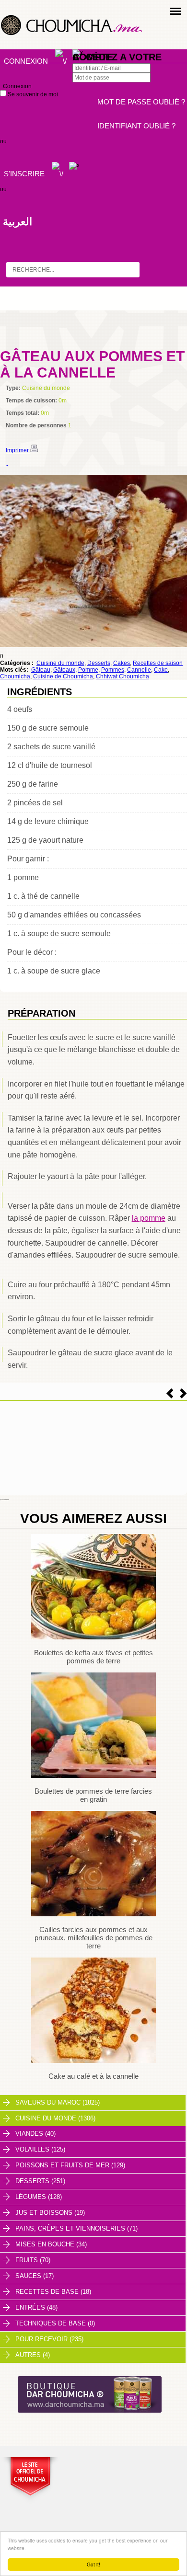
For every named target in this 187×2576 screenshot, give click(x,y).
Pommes (113, 670)
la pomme (149, 1218)
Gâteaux (64, 670)
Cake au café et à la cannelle (93, 2076)
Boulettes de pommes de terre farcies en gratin (93, 1795)
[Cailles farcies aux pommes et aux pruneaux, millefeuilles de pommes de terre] (93, 1914)
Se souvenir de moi (32, 94)
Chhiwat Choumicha (123, 676)
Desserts (99, 663)
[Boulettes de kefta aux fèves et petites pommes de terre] (93, 1637)
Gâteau (41, 670)
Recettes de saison (158, 663)
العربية (18, 222)
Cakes (122, 663)
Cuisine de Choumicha (63, 676)
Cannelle (139, 670)
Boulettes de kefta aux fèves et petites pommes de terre (93, 1657)
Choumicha (15, 676)
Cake (161, 670)
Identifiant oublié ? (136, 126)
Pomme (88, 670)
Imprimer (18, 450)
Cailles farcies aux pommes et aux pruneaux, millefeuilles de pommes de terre (93, 1938)
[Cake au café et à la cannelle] (93, 2061)
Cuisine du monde (60, 663)
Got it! (93, 2564)
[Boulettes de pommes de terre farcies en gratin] (93, 1776)
